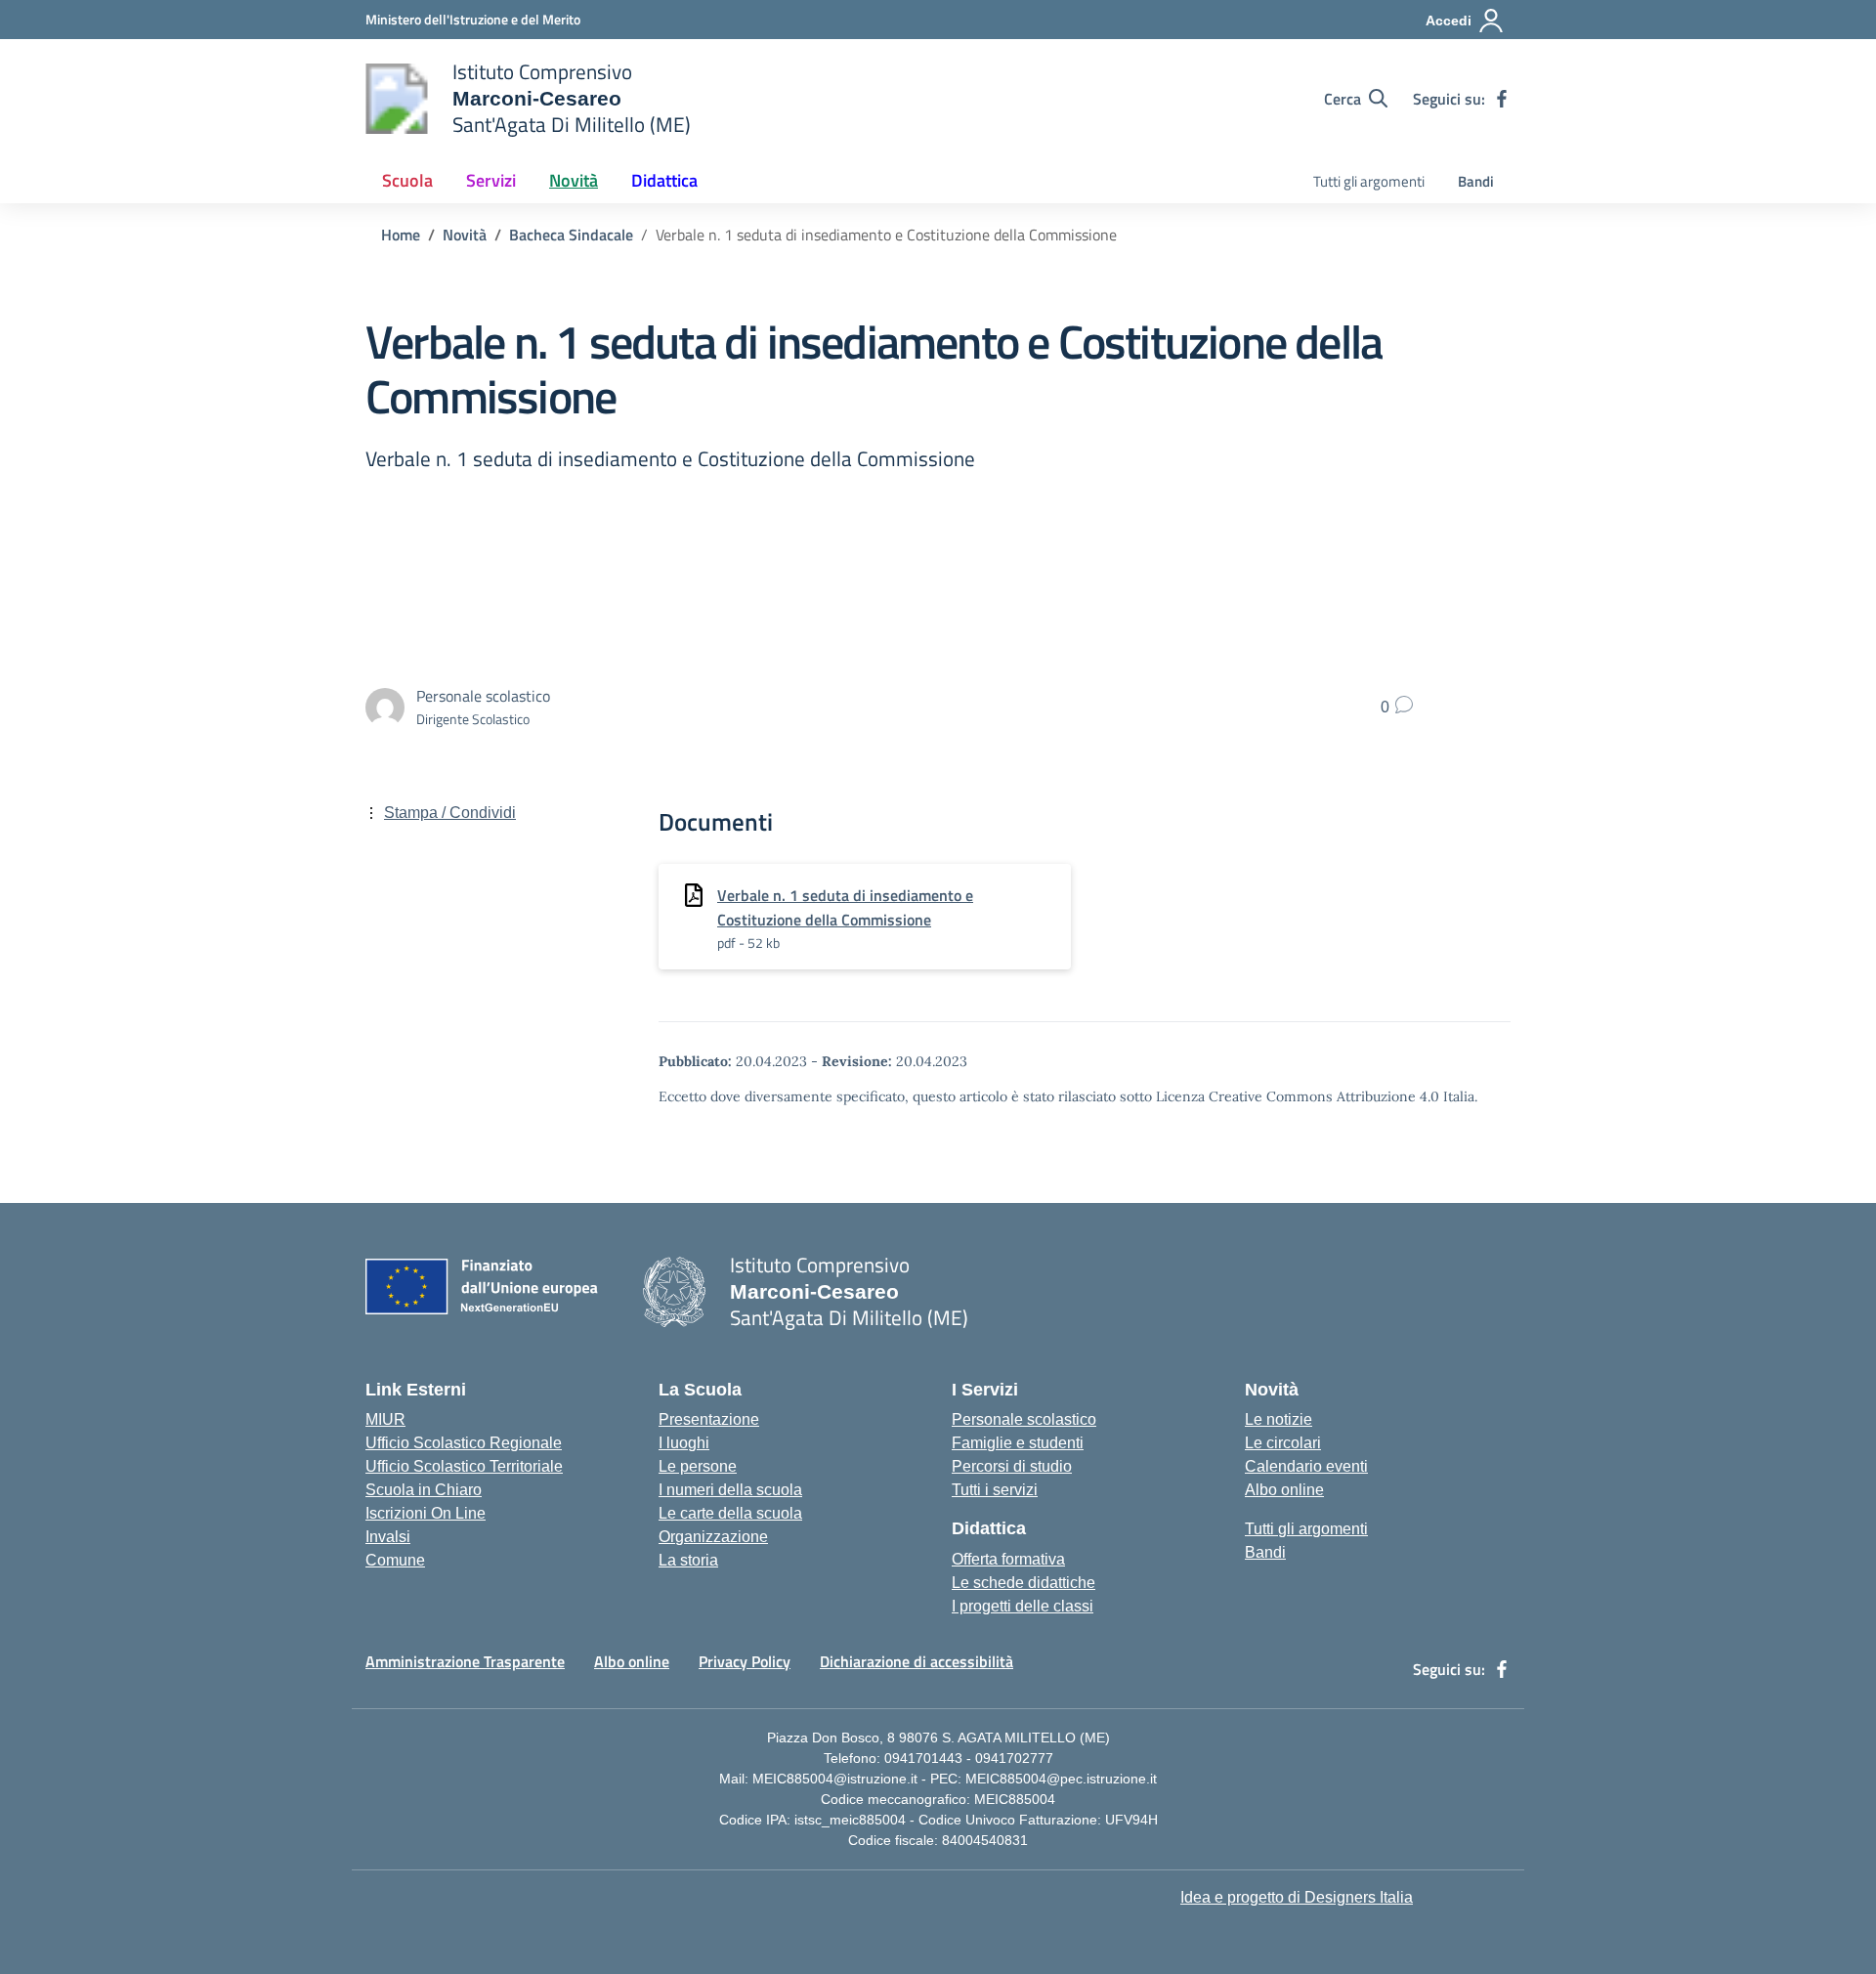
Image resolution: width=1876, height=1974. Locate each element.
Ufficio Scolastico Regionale (464, 1443)
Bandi (1476, 181)
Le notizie (1279, 1419)
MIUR (385, 1419)
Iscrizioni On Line (426, 1513)
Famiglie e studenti (1018, 1443)
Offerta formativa (1008, 1559)
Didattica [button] (664, 180)
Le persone (698, 1466)
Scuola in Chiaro (424, 1490)
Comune (395, 1560)
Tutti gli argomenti (1369, 181)
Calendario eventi (1306, 1466)
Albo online (1284, 1490)
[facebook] (1502, 99)
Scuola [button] (407, 180)
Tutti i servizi (995, 1490)
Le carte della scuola (730, 1513)
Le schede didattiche (1023, 1583)
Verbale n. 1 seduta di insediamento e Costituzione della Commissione (845, 907)
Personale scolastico (1024, 1419)
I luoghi (684, 1443)
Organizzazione (713, 1537)
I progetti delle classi (1023, 1606)
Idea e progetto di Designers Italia (1297, 1897)
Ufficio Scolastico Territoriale (464, 1466)
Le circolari (1283, 1443)
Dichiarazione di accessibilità (917, 1661)
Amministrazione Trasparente (465, 1661)
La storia (688, 1560)
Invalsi (388, 1537)
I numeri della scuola (730, 1490)
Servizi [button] (491, 180)
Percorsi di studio (1012, 1466)
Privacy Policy (745, 1661)
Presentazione (709, 1419)
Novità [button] (574, 180)
